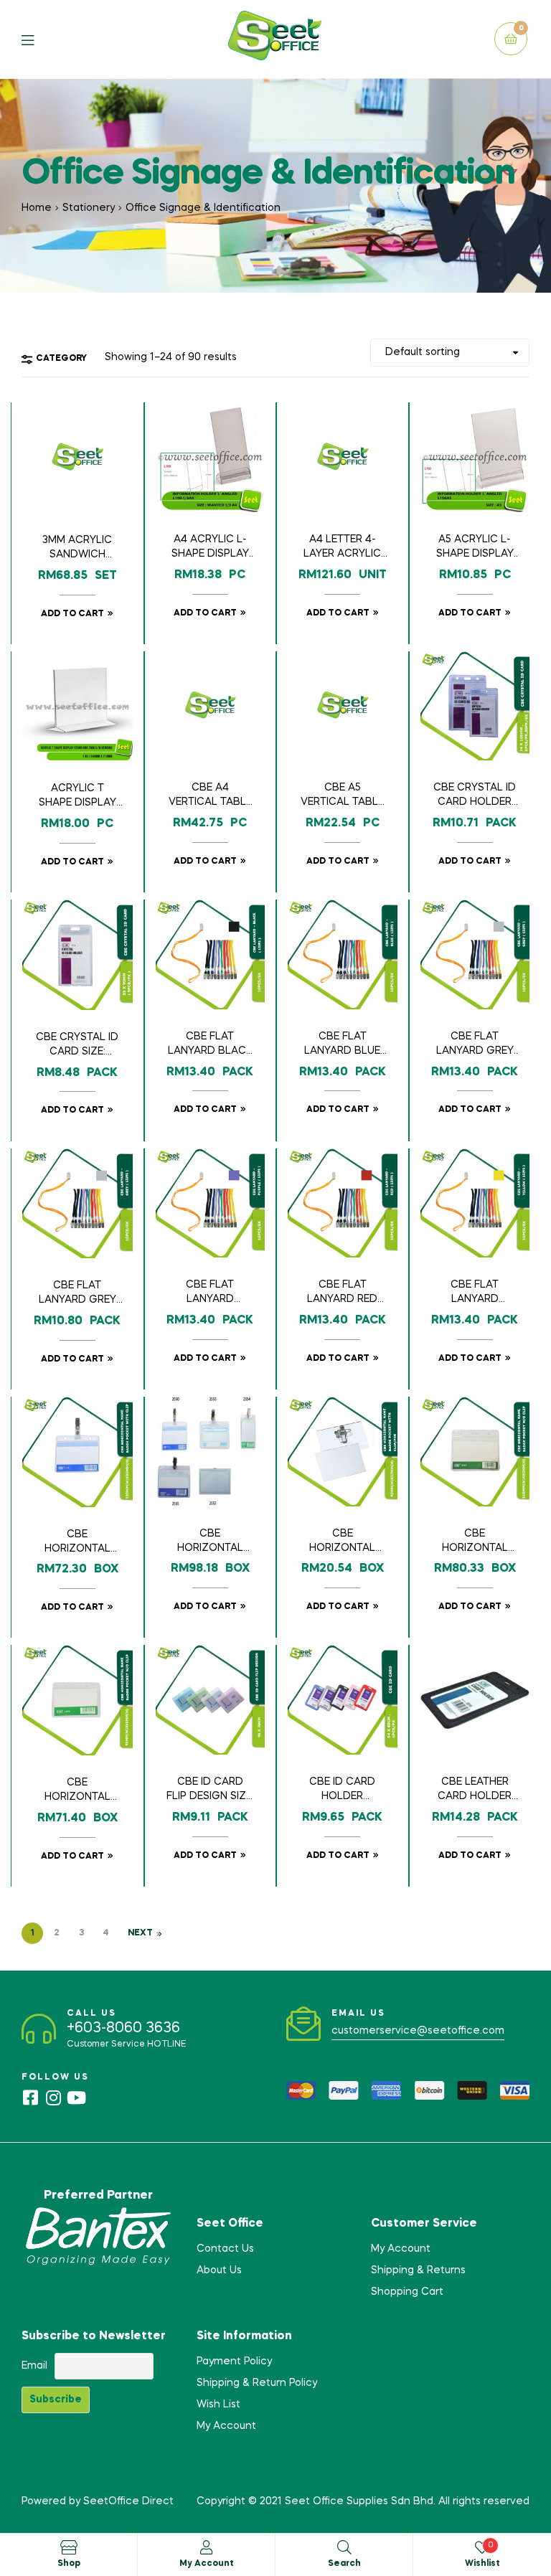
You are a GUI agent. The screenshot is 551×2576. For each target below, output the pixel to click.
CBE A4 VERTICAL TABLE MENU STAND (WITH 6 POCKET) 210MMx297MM (210, 796)
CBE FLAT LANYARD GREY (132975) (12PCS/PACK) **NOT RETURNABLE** (77, 1294)
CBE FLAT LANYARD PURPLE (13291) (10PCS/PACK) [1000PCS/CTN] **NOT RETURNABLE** (210, 1293)
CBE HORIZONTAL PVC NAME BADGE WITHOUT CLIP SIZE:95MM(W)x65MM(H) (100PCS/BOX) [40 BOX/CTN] (77, 1791)
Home (37, 208)
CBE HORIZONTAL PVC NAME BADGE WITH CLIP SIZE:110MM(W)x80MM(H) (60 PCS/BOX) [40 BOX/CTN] (77, 1543)
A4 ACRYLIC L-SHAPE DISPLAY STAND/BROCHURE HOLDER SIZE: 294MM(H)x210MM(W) (210, 548)
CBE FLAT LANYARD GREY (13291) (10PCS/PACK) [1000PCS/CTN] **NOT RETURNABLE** (475, 1045)
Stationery (89, 208)
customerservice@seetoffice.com (418, 2031)
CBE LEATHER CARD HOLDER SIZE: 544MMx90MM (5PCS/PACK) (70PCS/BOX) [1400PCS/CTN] (475, 1791)
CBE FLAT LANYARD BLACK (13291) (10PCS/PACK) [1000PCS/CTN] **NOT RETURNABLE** (210, 1045)
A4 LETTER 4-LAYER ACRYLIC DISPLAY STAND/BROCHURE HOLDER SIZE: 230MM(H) (343, 548)
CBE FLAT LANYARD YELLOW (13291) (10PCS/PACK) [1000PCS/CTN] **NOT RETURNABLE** (475, 1293)
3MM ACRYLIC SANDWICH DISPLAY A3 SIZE (77, 549)
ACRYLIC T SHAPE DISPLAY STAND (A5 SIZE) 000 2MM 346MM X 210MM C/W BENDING (77, 797)
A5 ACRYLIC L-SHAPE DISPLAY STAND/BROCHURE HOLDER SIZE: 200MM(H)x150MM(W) (475, 548)
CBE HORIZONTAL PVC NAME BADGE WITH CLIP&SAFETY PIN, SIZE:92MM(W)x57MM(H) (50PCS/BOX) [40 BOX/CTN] (342, 1542)
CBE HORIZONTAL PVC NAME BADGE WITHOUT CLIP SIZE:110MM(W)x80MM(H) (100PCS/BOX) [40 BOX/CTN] (475, 1542)
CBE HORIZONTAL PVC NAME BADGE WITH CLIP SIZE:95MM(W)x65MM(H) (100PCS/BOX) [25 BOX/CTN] (210, 1542)
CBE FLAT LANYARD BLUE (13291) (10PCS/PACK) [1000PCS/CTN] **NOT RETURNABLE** (343, 1045)
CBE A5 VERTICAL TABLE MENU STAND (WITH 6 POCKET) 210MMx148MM (342, 796)
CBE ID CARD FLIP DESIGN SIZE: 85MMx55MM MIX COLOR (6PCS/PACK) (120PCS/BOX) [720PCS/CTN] (210, 1791)
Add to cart (72, 614)
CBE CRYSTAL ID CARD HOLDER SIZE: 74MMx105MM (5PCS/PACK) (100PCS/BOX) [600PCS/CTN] (475, 796)
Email (34, 2366)
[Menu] (38, 39)
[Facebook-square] (30, 2098)
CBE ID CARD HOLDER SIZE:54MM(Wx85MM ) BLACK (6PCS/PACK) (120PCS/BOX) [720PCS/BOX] (343, 1791)
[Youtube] (76, 2098)
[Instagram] (53, 2098)
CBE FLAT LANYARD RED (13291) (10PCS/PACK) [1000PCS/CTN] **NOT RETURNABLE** (343, 1293)
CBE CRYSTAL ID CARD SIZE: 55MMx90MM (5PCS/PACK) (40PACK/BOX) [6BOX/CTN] (77, 1046)
